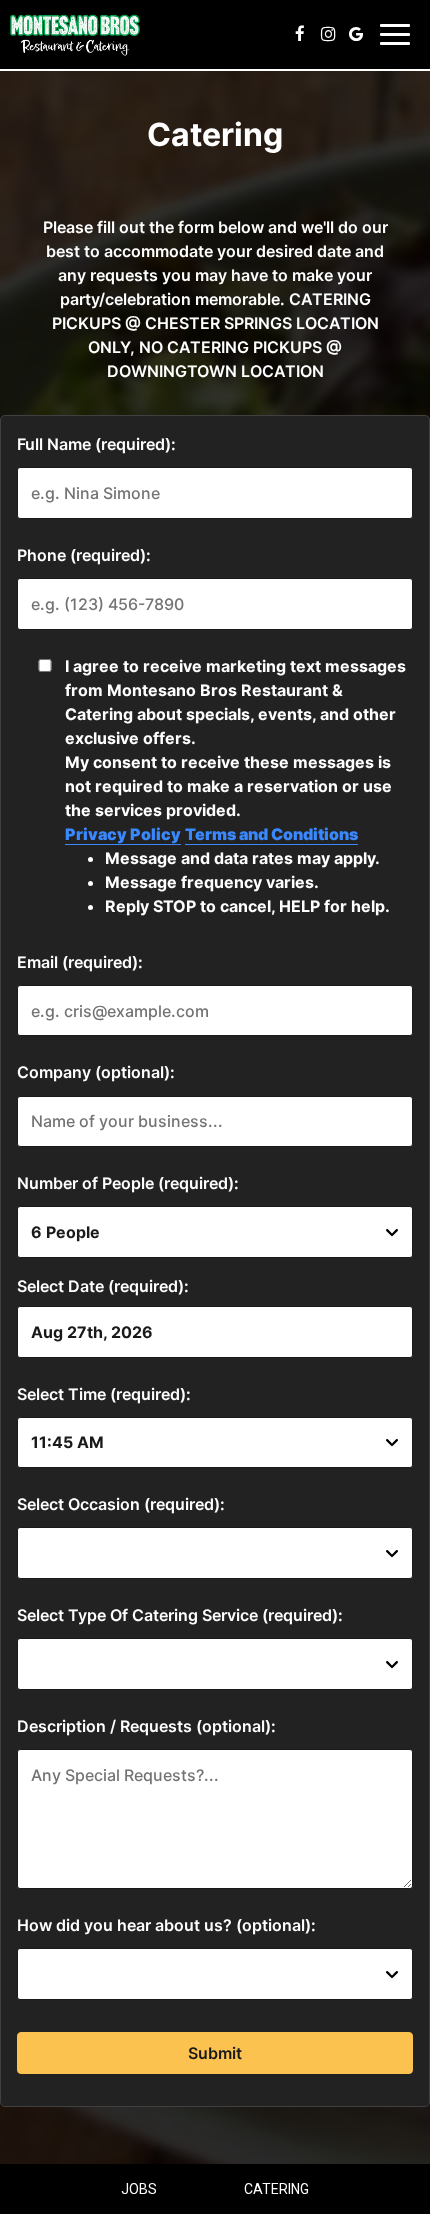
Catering (276, 2189)
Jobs (139, 2189)
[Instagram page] (328, 34)
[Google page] (356, 34)
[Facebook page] (300, 34)
